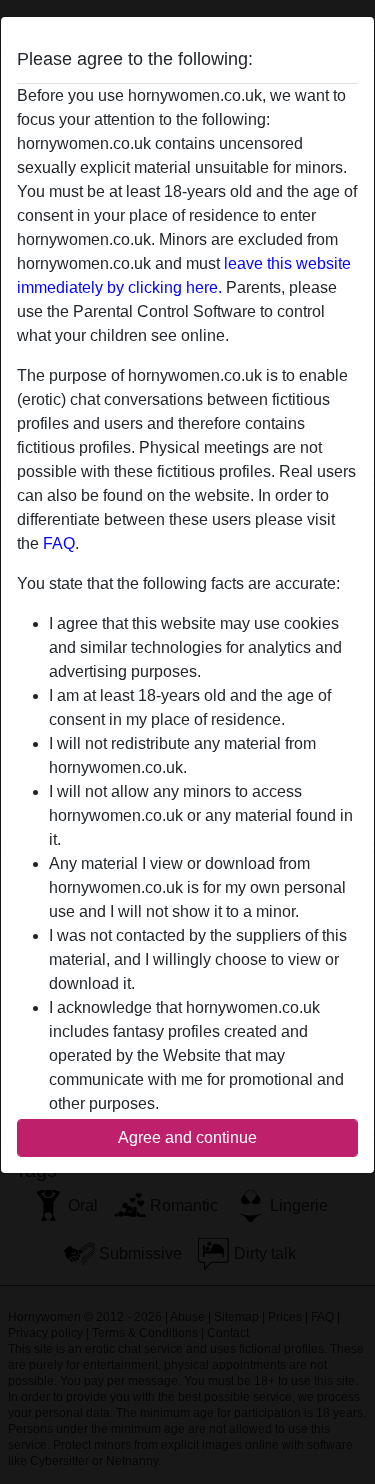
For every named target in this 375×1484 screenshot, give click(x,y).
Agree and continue (187, 1137)
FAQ (59, 543)
